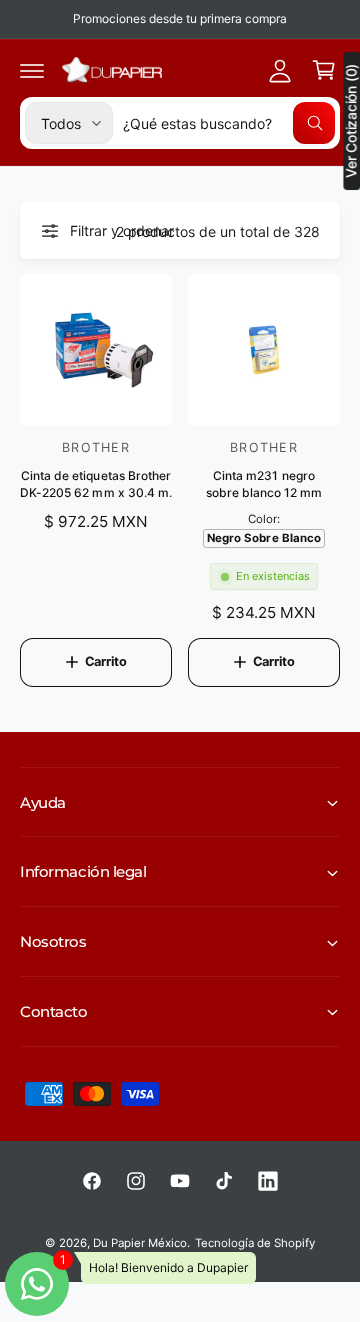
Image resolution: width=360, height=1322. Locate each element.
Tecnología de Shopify (255, 1243)
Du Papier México (140, 1243)
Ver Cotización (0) (351, 121)
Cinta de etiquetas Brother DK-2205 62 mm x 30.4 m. (95, 484)
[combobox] (229, 123)
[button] (32, 70)
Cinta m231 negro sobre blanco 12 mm (264, 484)
